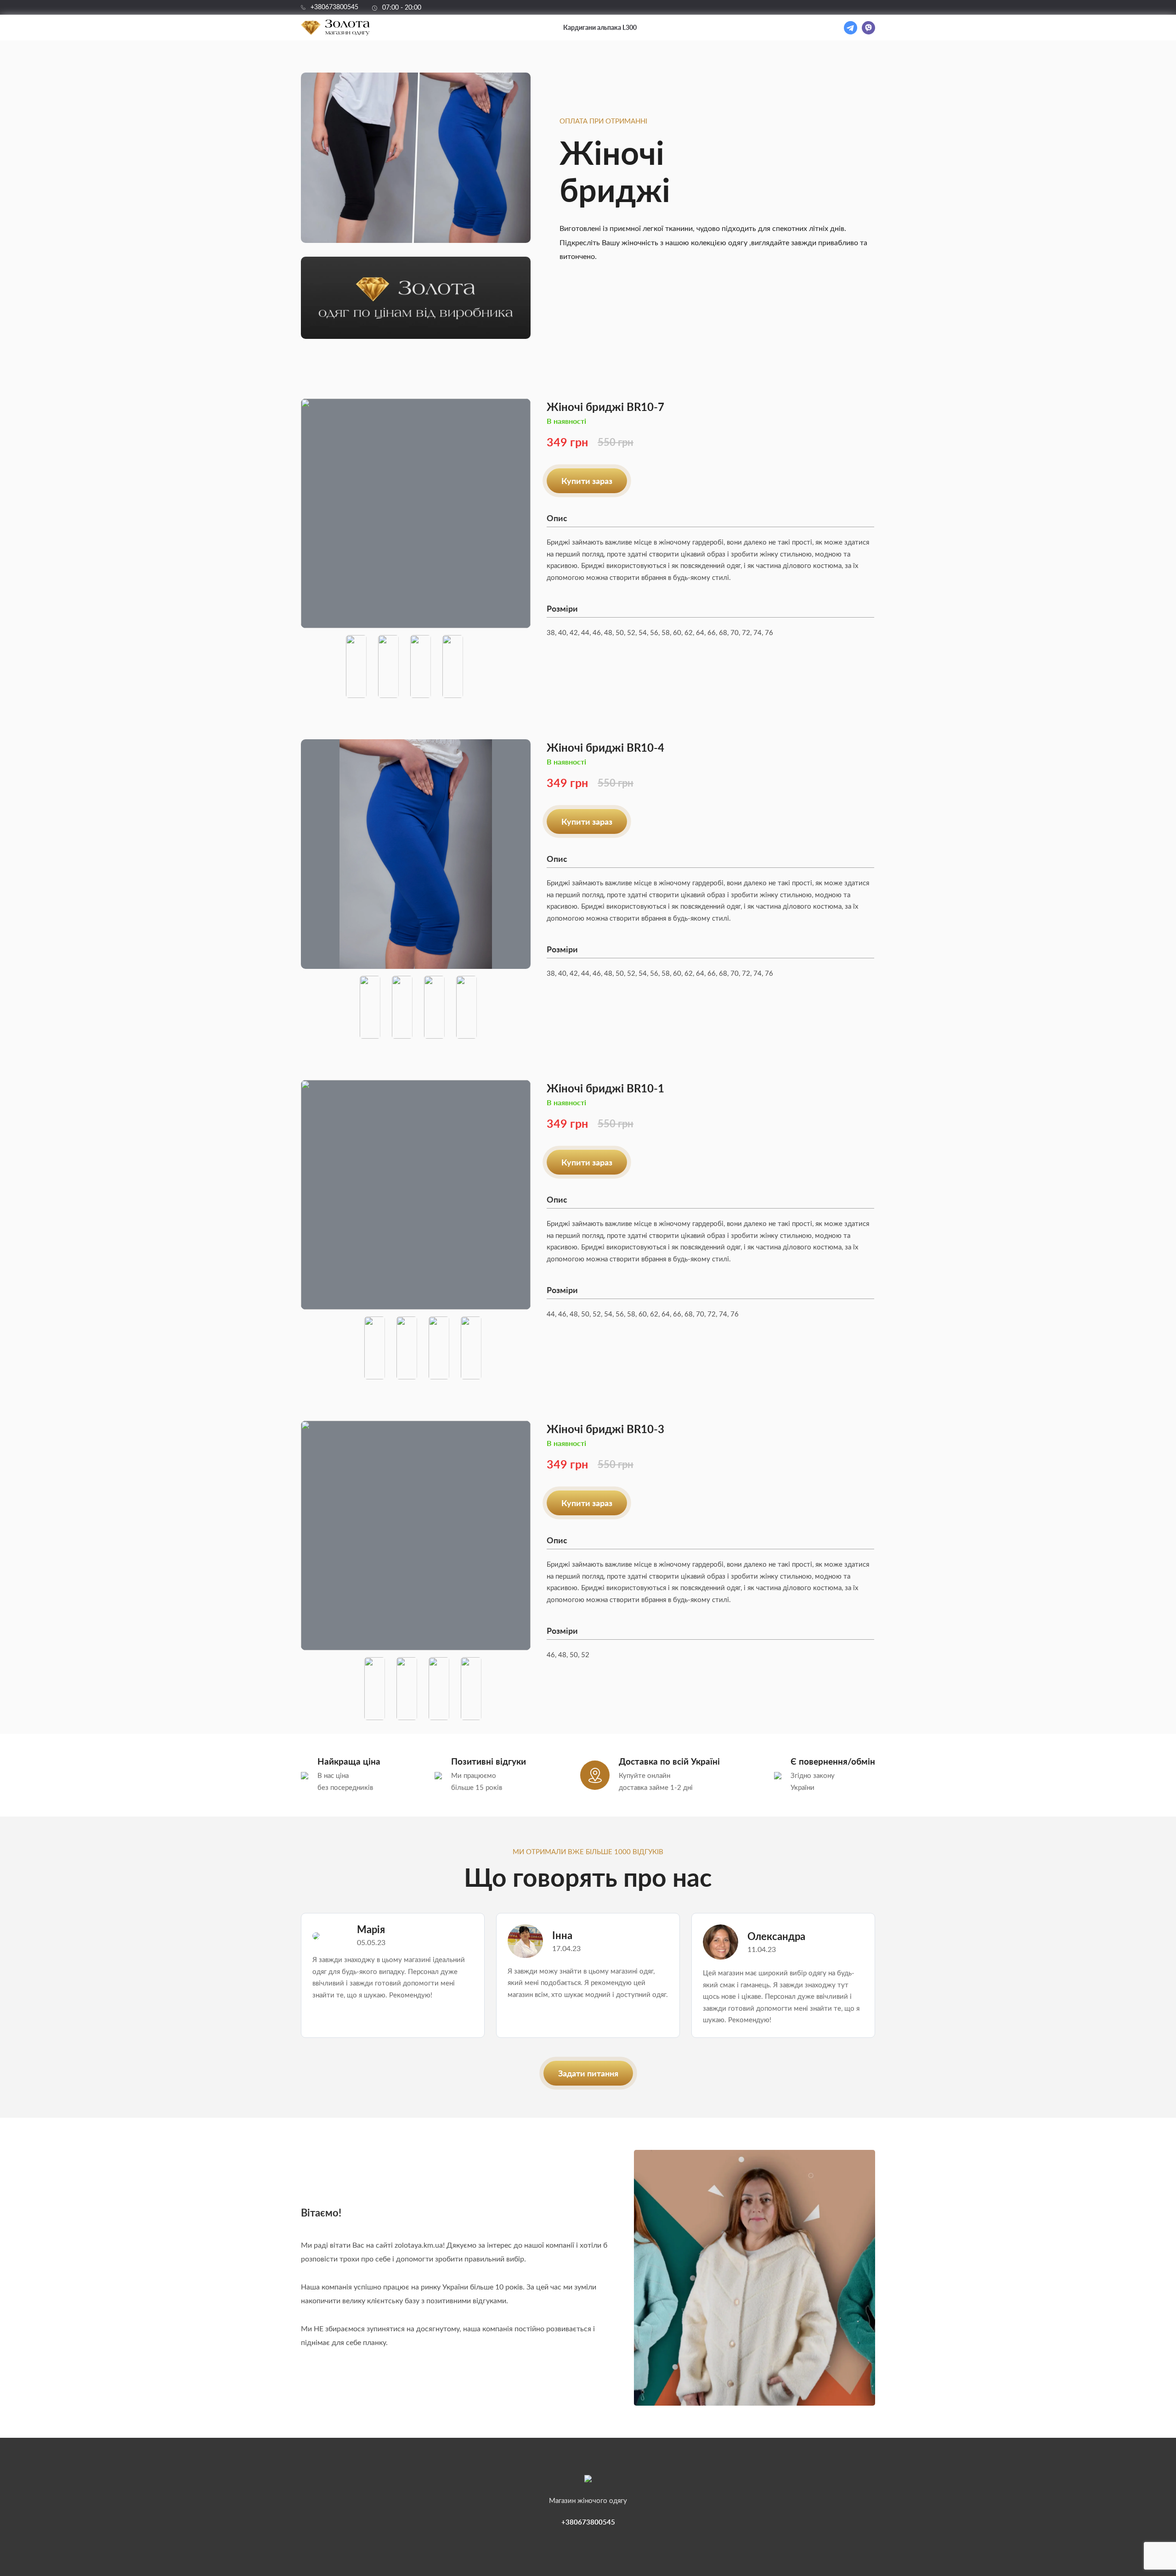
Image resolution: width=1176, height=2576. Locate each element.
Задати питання (588, 2073)
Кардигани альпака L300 (600, 27)
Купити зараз (587, 481)
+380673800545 (334, 7)
